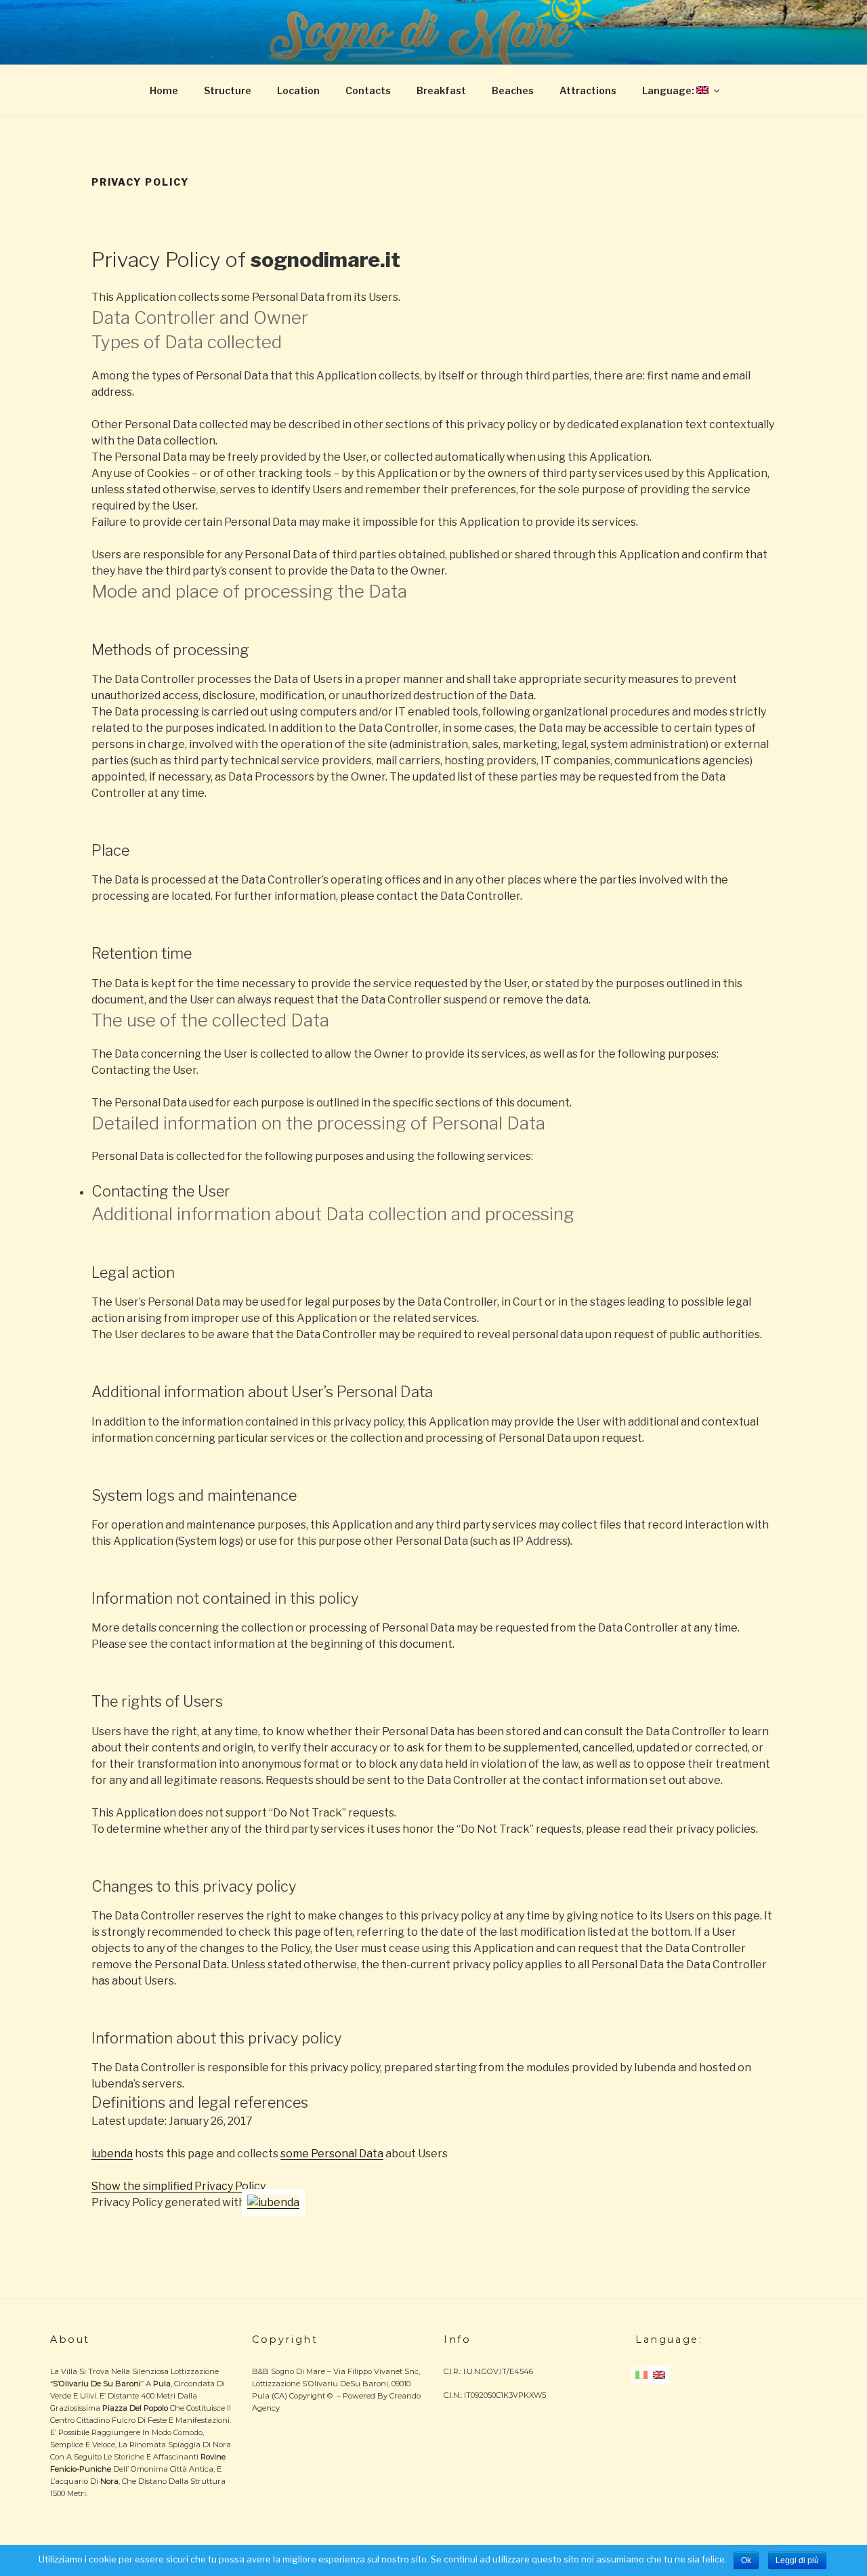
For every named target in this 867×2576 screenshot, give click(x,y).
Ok (746, 2560)
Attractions (588, 90)
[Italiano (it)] (641, 2373)
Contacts (368, 90)
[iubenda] (273, 2202)
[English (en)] (659, 2373)
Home (164, 90)
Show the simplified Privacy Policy (178, 2186)
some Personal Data (332, 2154)
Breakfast (441, 90)
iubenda (112, 2154)
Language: (669, 90)
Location (298, 90)
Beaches (513, 90)
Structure (228, 90)
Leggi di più (797, 2560)
